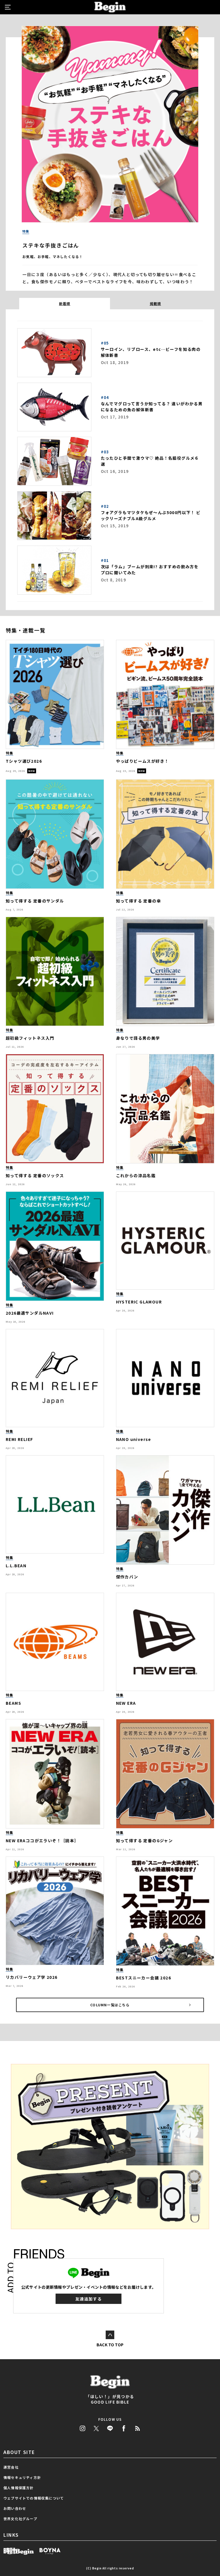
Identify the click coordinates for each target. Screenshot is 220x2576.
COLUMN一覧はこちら (110, 2005)
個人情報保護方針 (19, 2488)
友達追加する (89, 2299)
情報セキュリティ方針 (22, 2477)
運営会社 (11, 2467)
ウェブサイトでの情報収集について (34, 2498)
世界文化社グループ (20, 2519)
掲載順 (156, 303)
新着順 (65, 303)
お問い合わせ (15, 2508)
